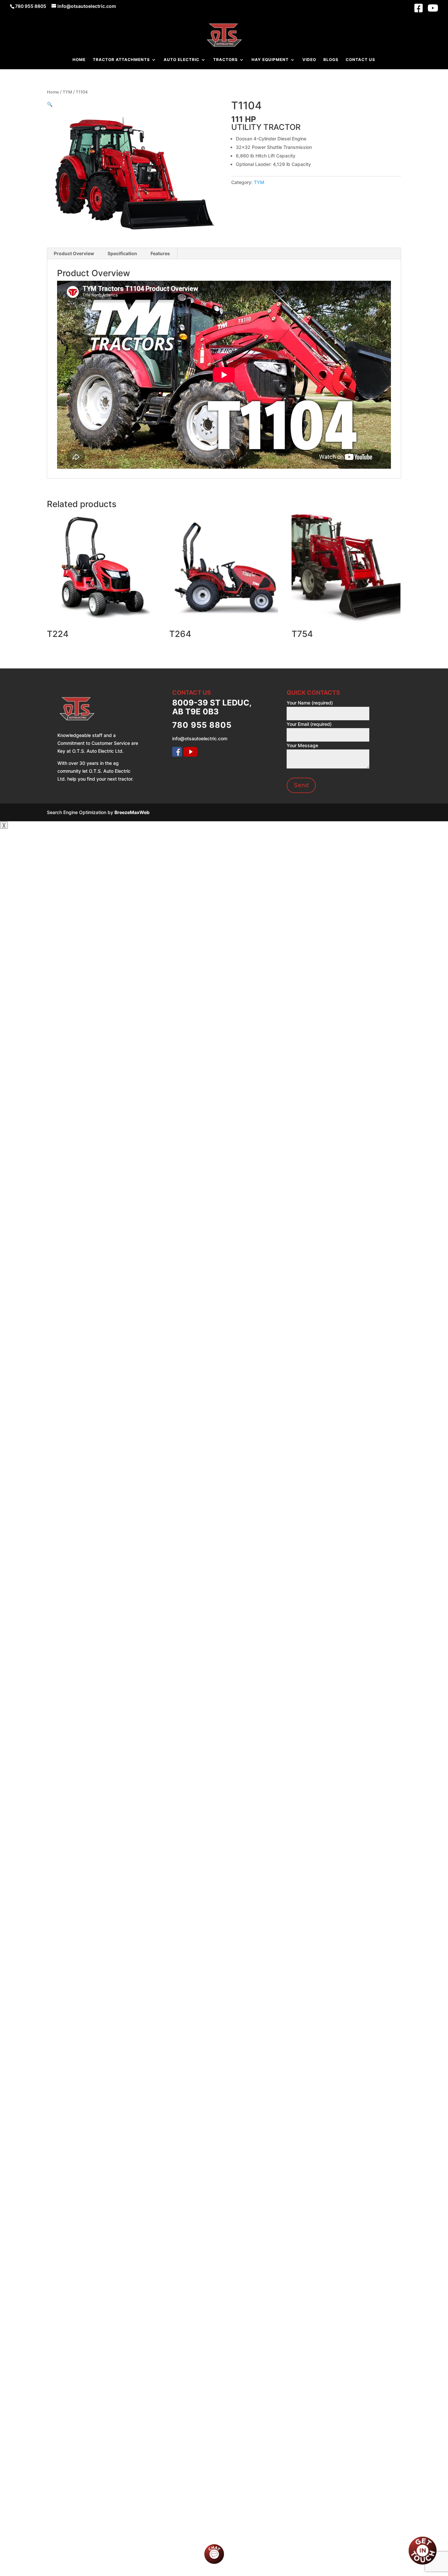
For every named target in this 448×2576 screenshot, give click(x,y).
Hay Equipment (270, 60)
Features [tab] (160, 253)
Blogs (331, 60)
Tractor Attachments (121, 60)
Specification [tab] (122, 253)
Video (309, 60)
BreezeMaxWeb (132, 812)
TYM (67, 92)
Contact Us (360, 60)
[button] (50, 104)
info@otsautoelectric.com (200, 738)
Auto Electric (182, 60)
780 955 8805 (31, 6)
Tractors (225, 60)
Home (79, 60)
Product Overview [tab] (74, 253)
